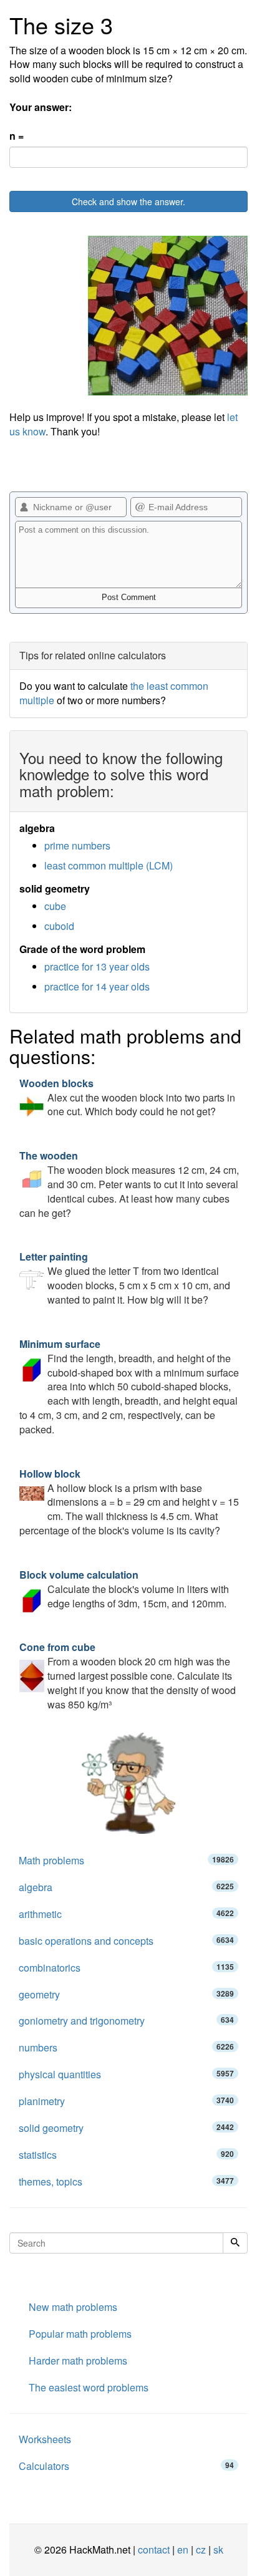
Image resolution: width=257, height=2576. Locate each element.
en (183, 2549)
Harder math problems (78, 2361)
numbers (126, 2047)
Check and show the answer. (128, 201)
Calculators (126, 2466)
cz (201, 2549)
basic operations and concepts (126, 1941)
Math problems (126, 1860)
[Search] (235, 2243)
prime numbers (77, 845)
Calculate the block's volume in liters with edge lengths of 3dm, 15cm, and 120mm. (124, 1589)
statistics (126, 2155)
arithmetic (126, 1914)
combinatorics (126, 1968)
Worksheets (45, 2439)
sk (218, 2549)
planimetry (126, 2101)
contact (154, 2549)
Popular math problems (80, 2334)
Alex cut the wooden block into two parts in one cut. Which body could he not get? (127, 1097)
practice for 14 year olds (97, 986)
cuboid (59, 926)
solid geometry (126, 2128)
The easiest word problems (89, 2387)
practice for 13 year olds (97, 966)
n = (17, 136)
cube (55, 906)
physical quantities (126, 2074)
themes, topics (126, 2181)
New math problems (73, 2307)
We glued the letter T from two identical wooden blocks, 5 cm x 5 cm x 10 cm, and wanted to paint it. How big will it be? (125, 1278)
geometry (126, 1994)
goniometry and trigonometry (126, 2021)
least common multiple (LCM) (109, 865)
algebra (126, 1887)
